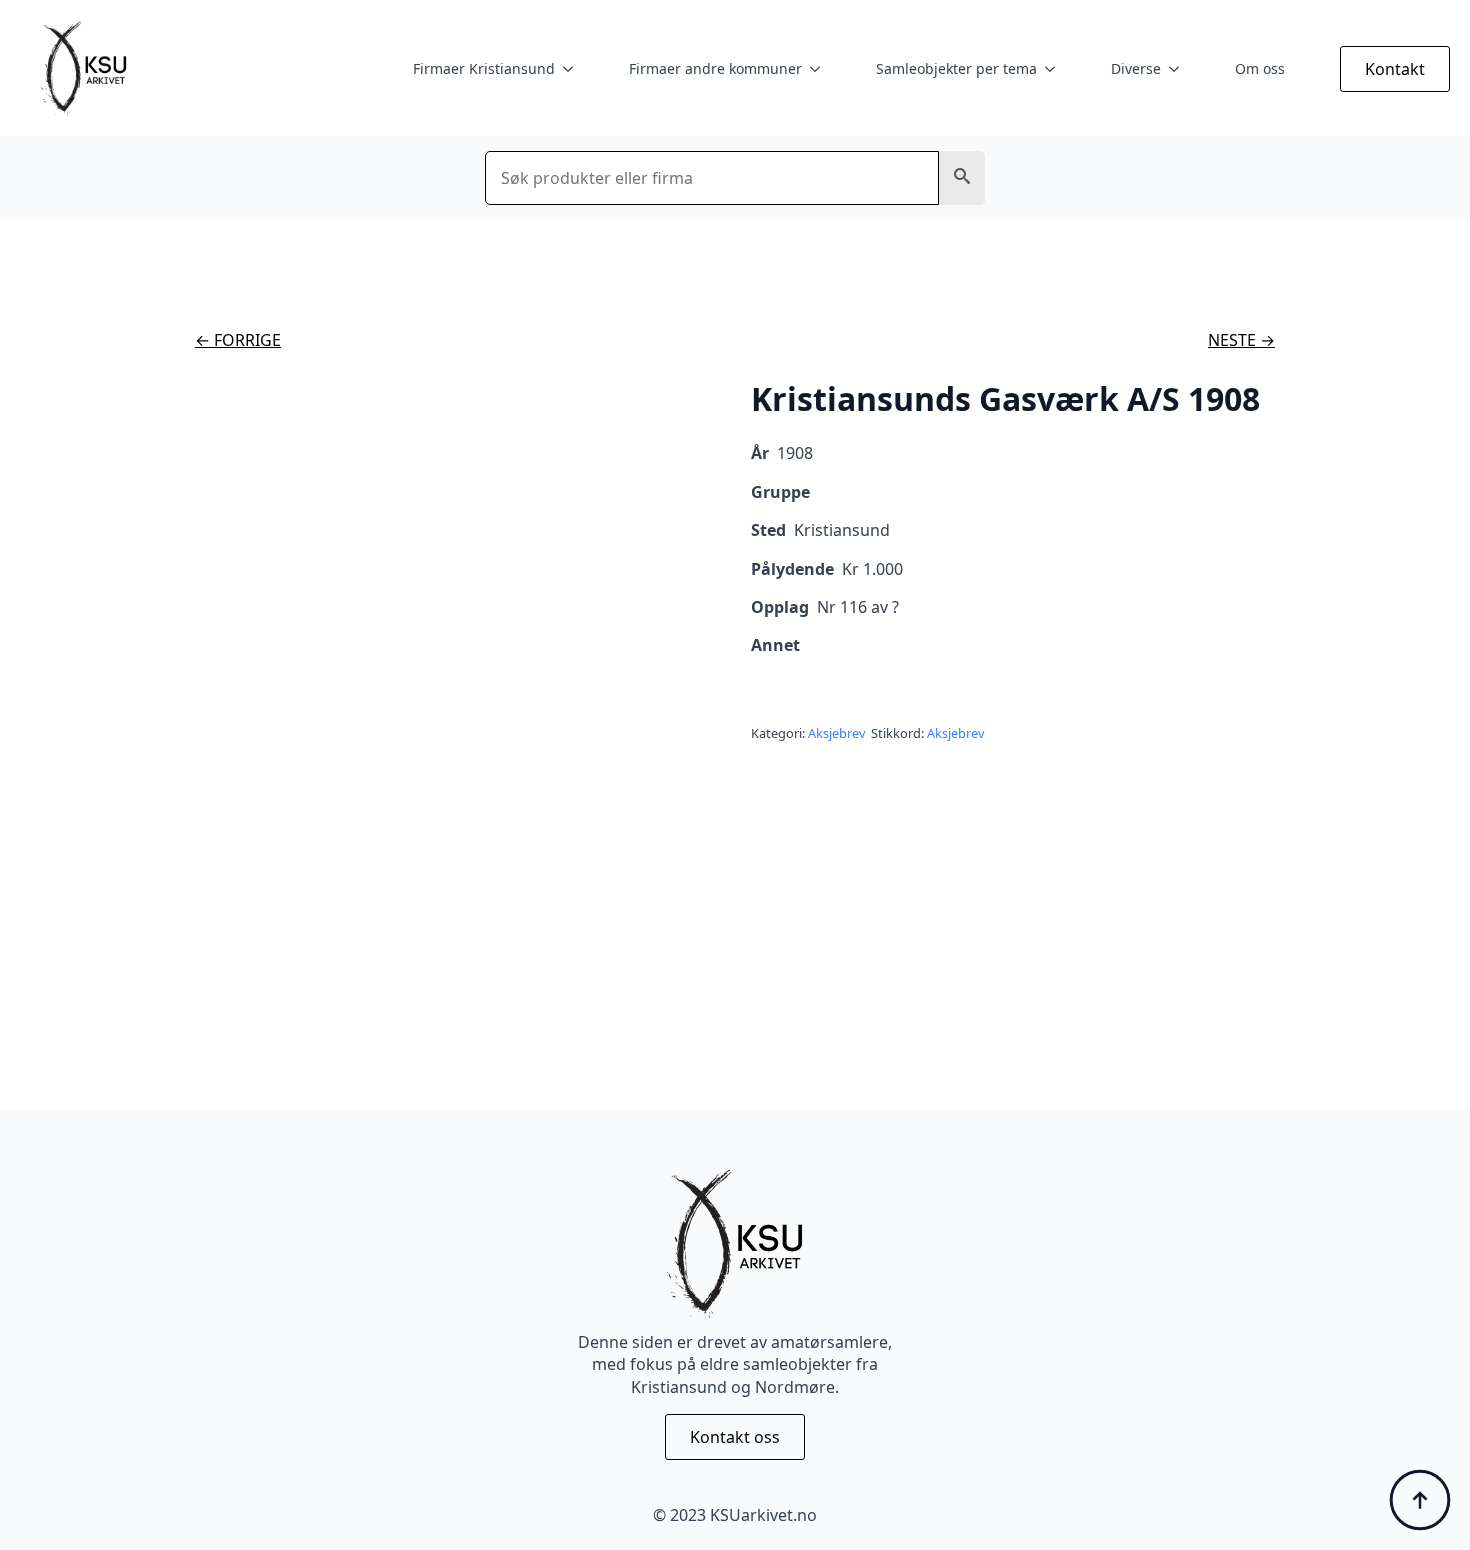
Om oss (1260, 68)
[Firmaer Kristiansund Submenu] (572, 69)
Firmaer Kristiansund (484, 68)
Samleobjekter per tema (956, 68)
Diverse (1136, 68)
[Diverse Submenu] (1178, 69)
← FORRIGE (238, 340)
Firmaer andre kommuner (715, 68)
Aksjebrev (837, 733)
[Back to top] (1420, 1500)
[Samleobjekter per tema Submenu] (1054, 69)
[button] (962, 178)
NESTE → (1241, 340)
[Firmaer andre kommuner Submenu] (819, 69)
